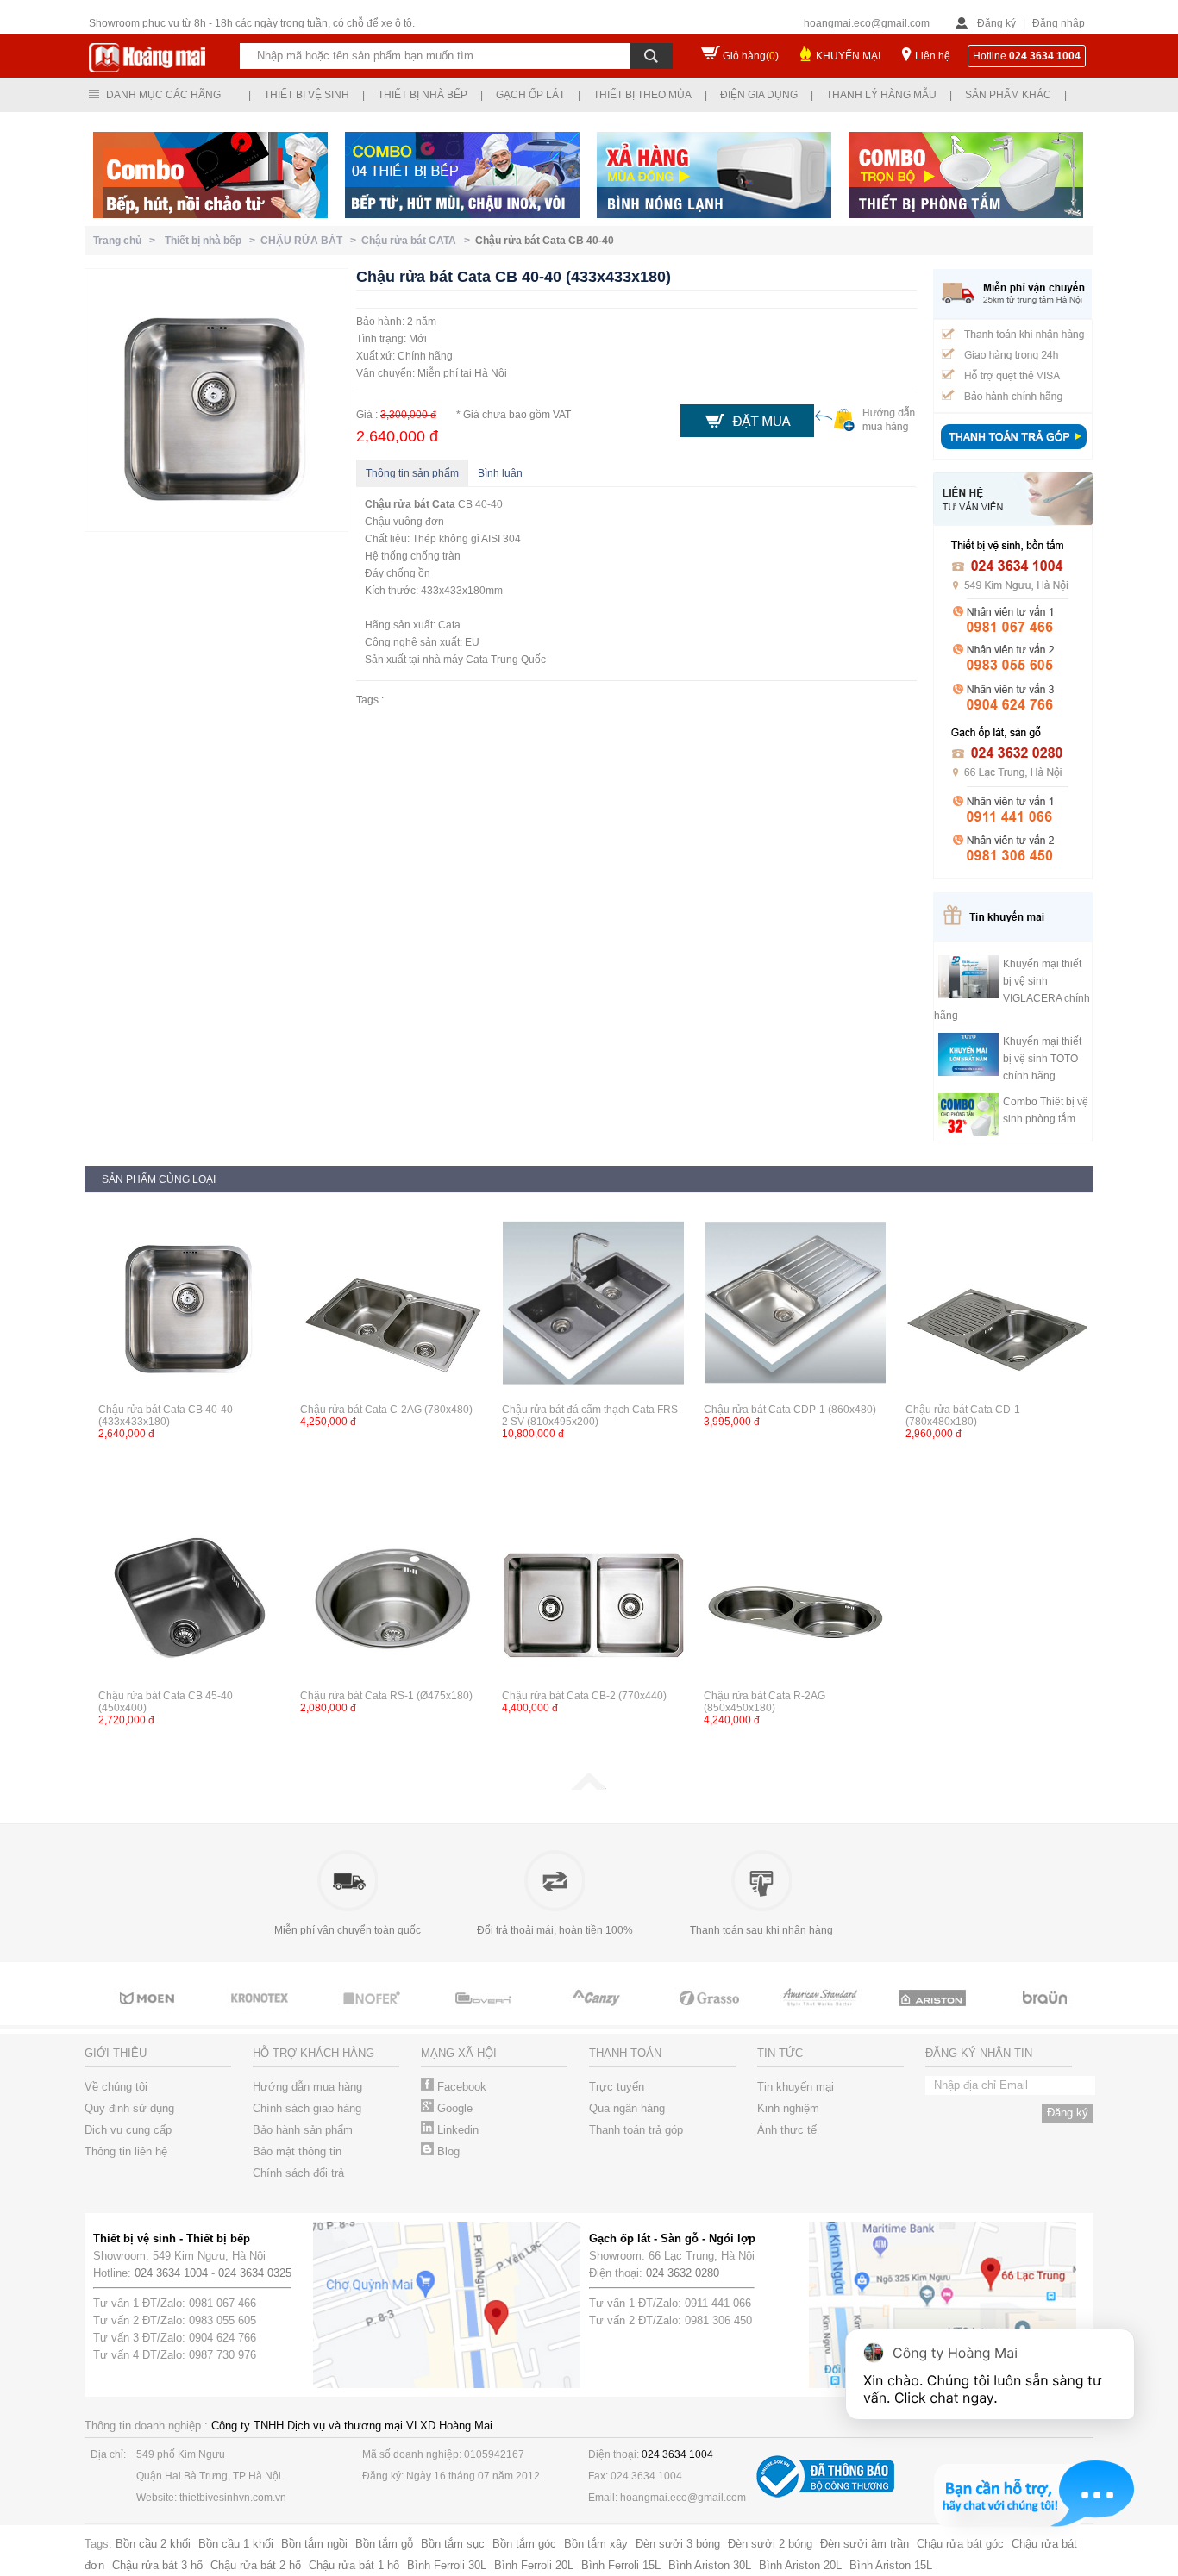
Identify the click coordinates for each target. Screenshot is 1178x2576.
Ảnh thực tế (787, 2130)
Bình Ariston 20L (800, 2565)
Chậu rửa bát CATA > (418, 241)
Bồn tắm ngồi (314, 2544)
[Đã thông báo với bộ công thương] (825, 2494)
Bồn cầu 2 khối (153, 2544)
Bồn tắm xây (596, 2544)
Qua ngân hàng (627, 2108)
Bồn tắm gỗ (384, 2544)
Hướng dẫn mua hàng (307, 2087)
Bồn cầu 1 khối (236, 2544)
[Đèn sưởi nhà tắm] (1046, 2014)
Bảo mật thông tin (297, 2151)
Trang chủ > (127, 241)
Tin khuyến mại (796, 2087)
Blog (447, 2151)
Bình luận (500, 473)
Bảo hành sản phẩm (303, 2130)
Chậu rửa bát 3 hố (157, 2565)
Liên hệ (933, 56)
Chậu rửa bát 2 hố (256, 2565)
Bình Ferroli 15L (621, 2565)
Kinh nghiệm (788, 2108)
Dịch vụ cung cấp (128, 2130)
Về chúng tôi (116, 2087)
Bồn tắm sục (453, 2544)
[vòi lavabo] (822, 2014)
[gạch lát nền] (710, 2014)
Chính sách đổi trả (298, 2173)
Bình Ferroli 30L (447, 2565)
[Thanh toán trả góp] (1013, 451)
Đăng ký (996, 23)
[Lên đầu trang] (589, 1786)
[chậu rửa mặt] (149, 2014)
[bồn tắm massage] (486, 2014)
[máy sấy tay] (598, 2014)
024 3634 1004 (171, 2273)
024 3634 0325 (255, 2273)
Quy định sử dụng (129, 2108)
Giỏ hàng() (751, 56)
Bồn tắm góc (524, 2544)
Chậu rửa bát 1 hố (354, 2565)
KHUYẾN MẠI (848, 56)
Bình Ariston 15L (891, 2565)
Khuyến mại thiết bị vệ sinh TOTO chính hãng (1042, 1059)
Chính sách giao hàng (307, 2108)
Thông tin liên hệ (126, 2151)
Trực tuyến (617, 2087)
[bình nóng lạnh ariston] (934, 2014)
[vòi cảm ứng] (373, 2014)
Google (453, 2108)
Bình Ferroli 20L (534, 2565)
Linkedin (456, 2130)
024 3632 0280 (683, 2273)
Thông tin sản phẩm (412, 473)
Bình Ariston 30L (710, 2565)
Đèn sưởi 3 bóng (678, 2544)
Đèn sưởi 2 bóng (770, 2544)
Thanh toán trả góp (636, 2130)
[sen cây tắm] (261, 2014)
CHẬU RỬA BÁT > (311, 241)
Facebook (460, 2087)
